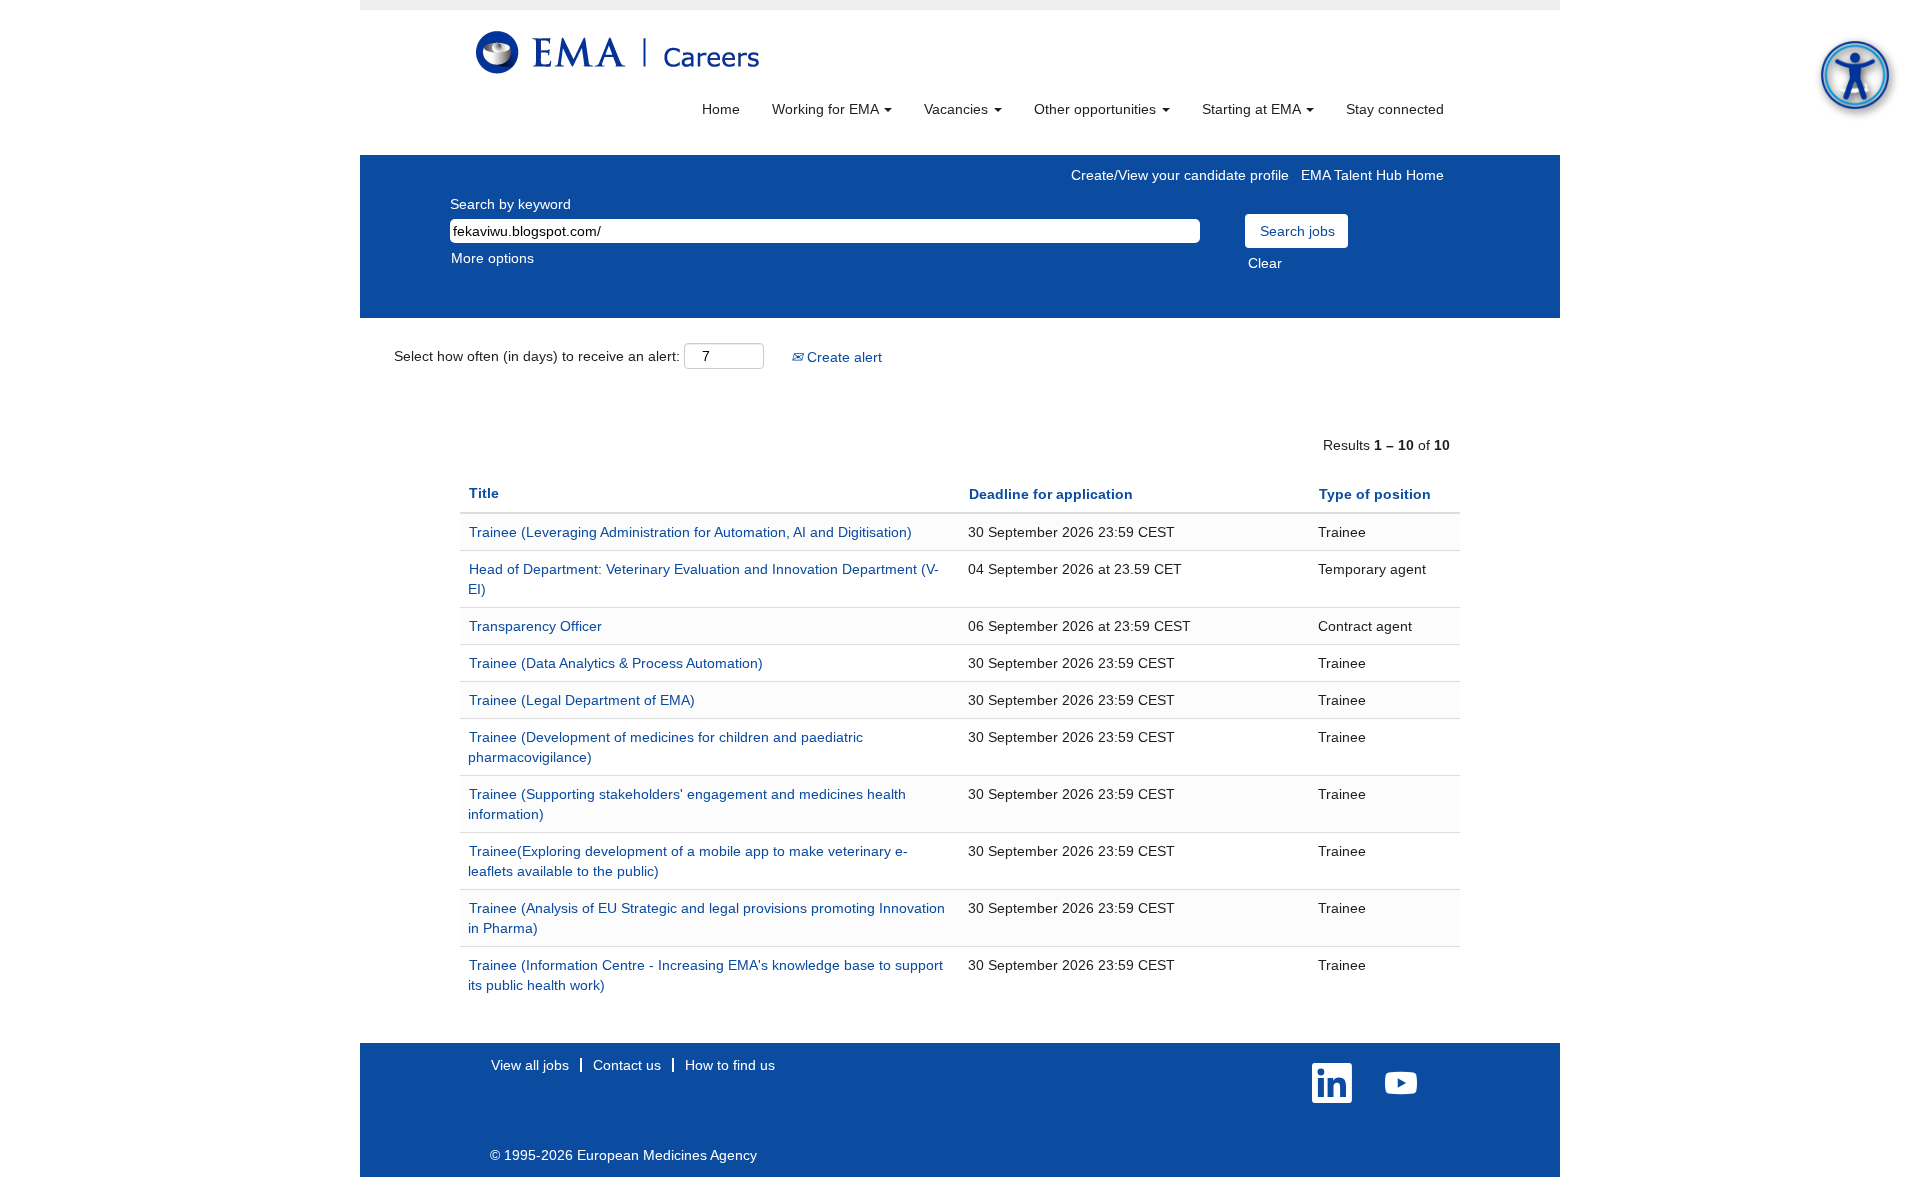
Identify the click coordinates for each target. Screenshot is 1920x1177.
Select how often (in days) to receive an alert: (537, 356)
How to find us (730, 1065)
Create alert (842, 357)
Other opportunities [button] (1097, 109)
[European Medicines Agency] (617, 52)
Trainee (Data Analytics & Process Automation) (616, 663)
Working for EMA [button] (827, 109)
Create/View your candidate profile (1180, 175)
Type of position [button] (1375, 494)
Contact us (627, 1065)
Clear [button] (1265, 263)
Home (721, 109)
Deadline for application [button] (1051, 494)
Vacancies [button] (958, 109)
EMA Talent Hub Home (1372, 175)
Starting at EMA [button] (1253, 109)
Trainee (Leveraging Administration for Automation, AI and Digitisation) (690, 532)
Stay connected (1395, 109)
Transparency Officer (535, 626)
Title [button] (484, 493)
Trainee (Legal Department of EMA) (582, 700)
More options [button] (492, 258)
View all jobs (530, 1065)
